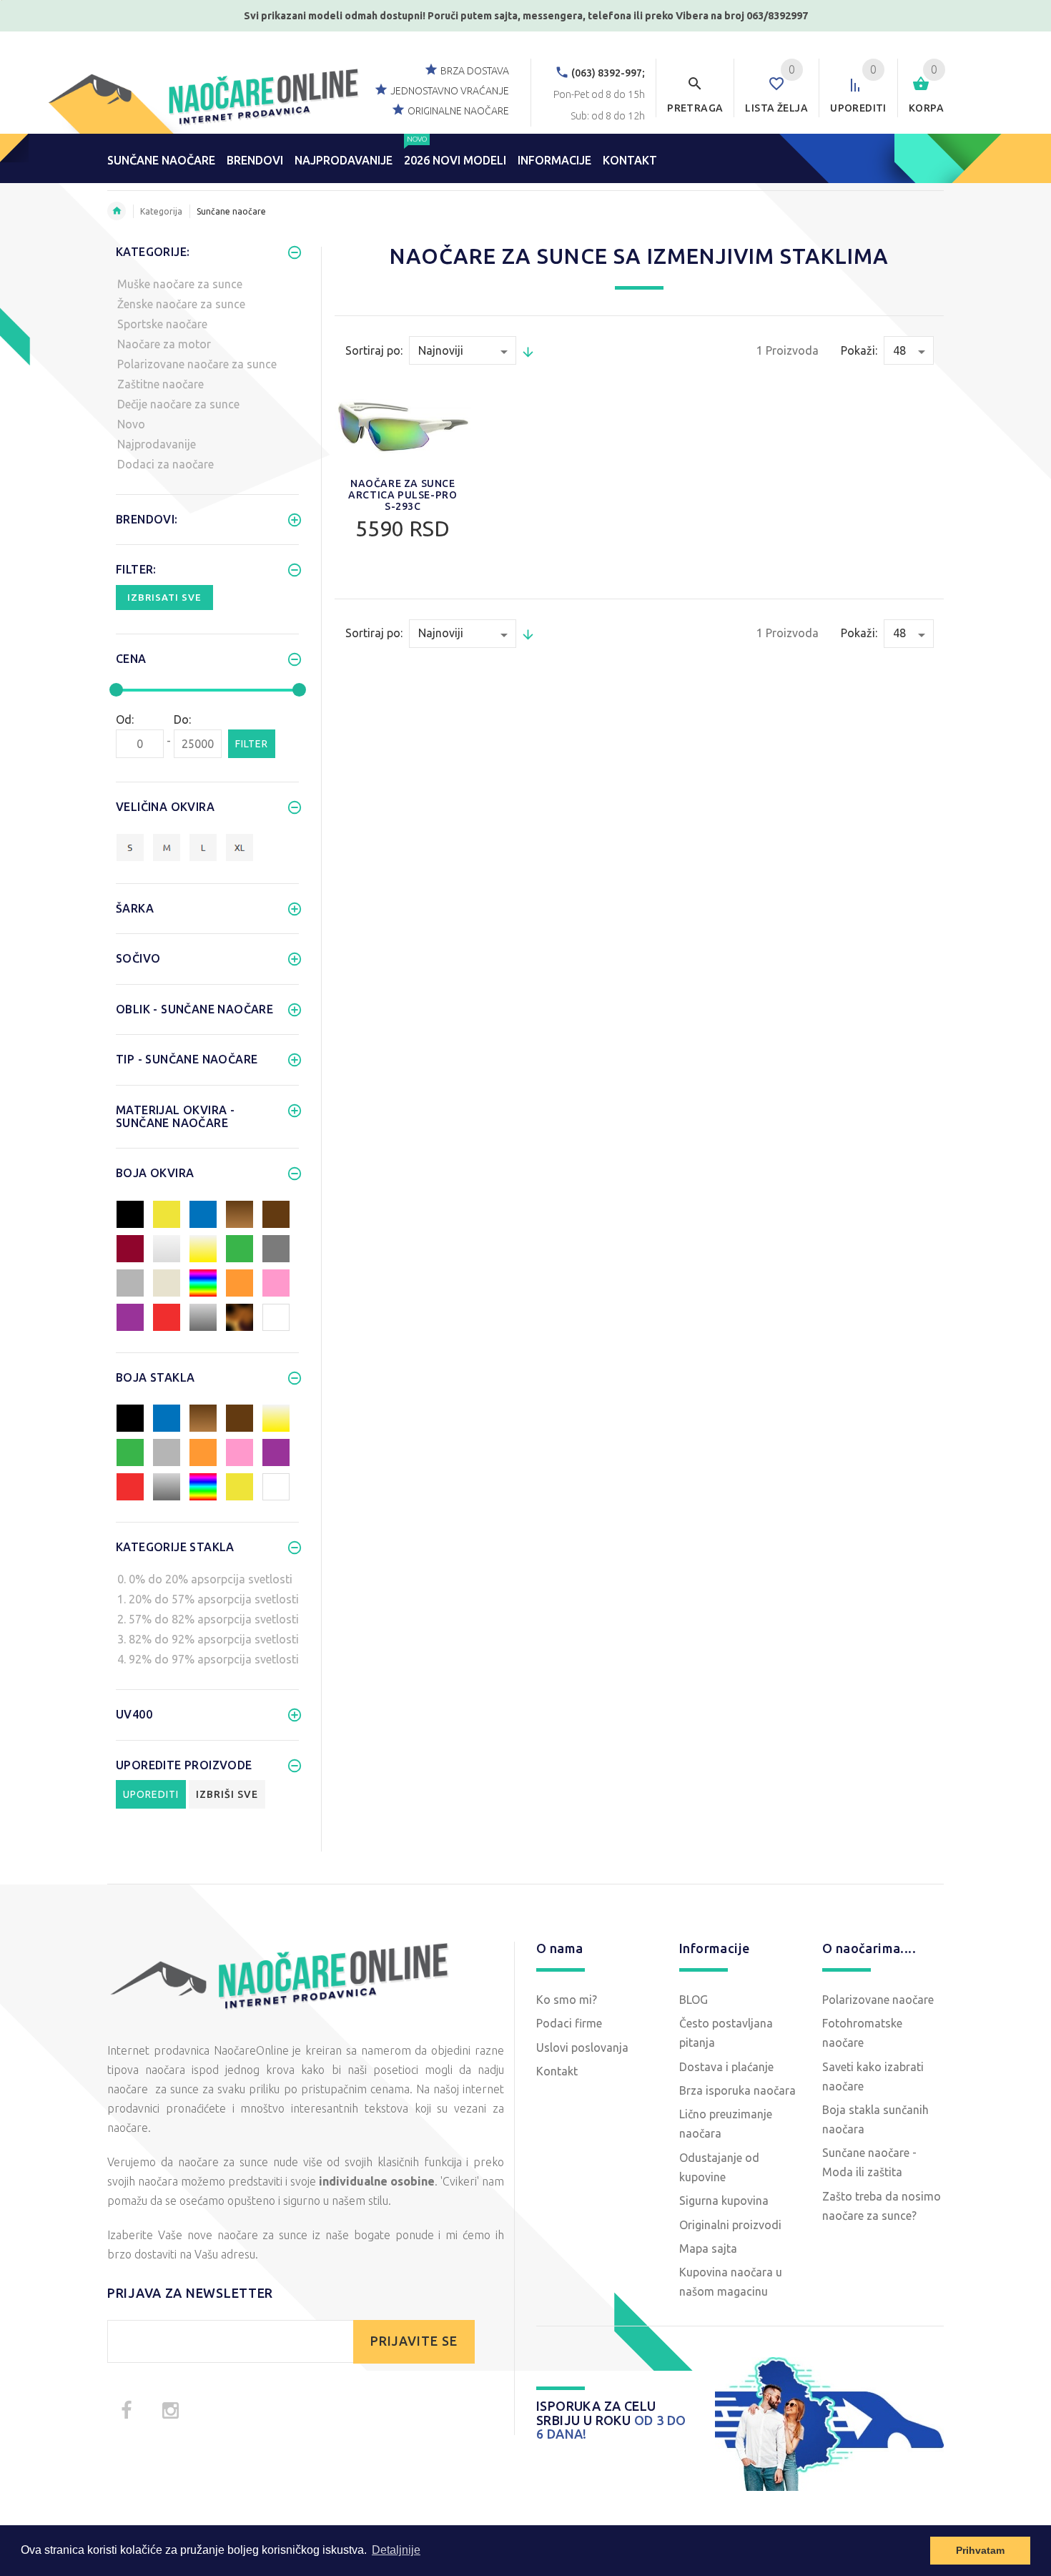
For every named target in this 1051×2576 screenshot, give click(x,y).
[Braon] (276, 1213)
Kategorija (161, 211)
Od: (125, 719)
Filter (252, 744)
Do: (182, 719)
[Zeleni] (240, 1247)
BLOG (694, 2000)
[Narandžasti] (240, 1282)
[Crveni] (167, 1316)
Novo (131, 424)
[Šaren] (203, 1282)
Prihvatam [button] (980, 2550)
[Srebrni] (203, 1316)
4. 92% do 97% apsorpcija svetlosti (208, 1659)
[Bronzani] (240, 1213)
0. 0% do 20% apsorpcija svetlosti (205, 1579)
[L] (203, 847)
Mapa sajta (708, 2248)
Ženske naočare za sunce (181, 304)
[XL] (240, 847)
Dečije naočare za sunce (178, 404)
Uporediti (151, 1794)
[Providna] (276, 1485)
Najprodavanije (157, 444)
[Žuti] (167, 1213)
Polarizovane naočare (878, 2000)
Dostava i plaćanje (726, 2067)
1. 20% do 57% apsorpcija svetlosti (208, 1599)
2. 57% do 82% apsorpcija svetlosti (208, 1619)
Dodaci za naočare (166, 464)
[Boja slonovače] (167, 1282)
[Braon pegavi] (240, 1316)
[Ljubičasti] (130, 1316)
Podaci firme (569, 2023)
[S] (130, 847)
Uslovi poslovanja (582, 2047)
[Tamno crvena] (130, 1247)
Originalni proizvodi (730, 2225)
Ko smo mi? (567, 2000)
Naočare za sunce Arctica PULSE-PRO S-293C (403, 495)
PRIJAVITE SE (414, 2341)
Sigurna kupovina (724, 2201)
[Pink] (276, 1282)
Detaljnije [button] (396, 2550)
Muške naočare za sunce (180, 284)
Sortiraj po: (374, 350)
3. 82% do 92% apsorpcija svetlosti (208, 1639)
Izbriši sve (227, 1794)
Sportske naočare (162, 324)
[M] (167, 847)
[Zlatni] (203, 1247)
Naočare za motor (164, 344)
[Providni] (167, 1247)
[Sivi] (130, 1282)
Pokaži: (859, 350)
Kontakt (557, 2071)
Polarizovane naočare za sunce (197, 364)
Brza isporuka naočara (737, 2090)
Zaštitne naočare (161, 384)
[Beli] (276, 1316)
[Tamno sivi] (276, 1247)
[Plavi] (203, 1213)
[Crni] (130, 1213)
